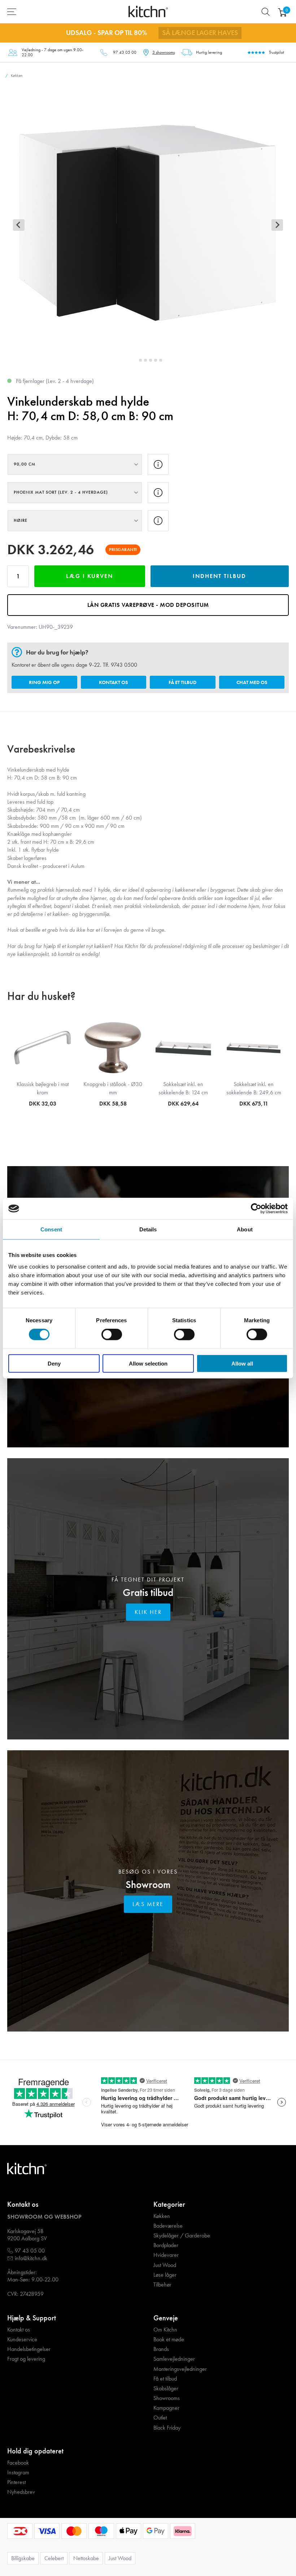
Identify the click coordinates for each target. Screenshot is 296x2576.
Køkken (162, 2216)
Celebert (54, 2558)
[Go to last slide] (19, 225)
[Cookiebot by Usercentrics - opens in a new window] (256, 1209)
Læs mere (148, 1904)
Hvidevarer (166, 2255)
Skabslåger (166, 2388)
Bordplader (166, 2245)
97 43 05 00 (125, 52)
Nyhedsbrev (21, 2492)
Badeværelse (168, 2226)
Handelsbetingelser (29, 2349)
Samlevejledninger (174, 2359)
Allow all (242, 1363)
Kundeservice (22, 2339)
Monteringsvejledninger (180, 2369)
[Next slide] (277, 225)
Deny (54, 1363)
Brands (161, 2349)
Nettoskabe (86, 2558)
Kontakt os (113, 682)
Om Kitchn (165, 2330)
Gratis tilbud (148, 1593)
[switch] (112, 1335)
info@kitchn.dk (31, 2258)
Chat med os (252, 682)
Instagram (18, 2473)
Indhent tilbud (219, 576)
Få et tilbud (182, 682)
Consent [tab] (51, 1229)
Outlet (160, 2418)
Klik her (148, 1612)
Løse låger (165, 2275)
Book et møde (169, 2339)
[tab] (135, 360)
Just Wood (165, 2265)
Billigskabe (23, 2558)
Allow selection (148, 1363)
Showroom (148, 1885)
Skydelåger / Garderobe (182, 2236)
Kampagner (166, 2408)
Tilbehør (162, 2285)
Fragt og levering (26, 2359)
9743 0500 (124, 665)
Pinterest (16, 2482)
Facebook (18, 2463)
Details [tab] (148, 1229)
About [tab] (245, 1229)
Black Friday (167, 2428)
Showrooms (167, 2398)
